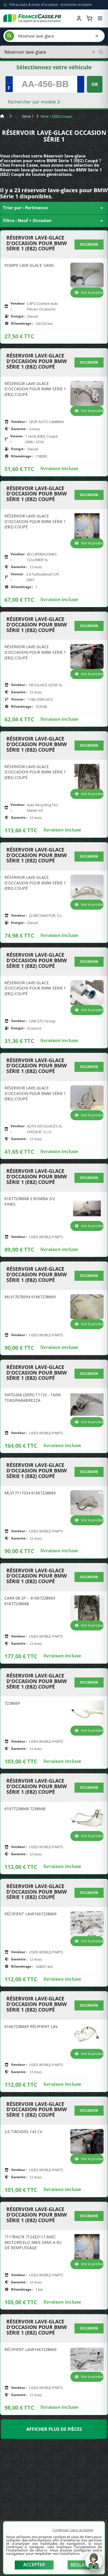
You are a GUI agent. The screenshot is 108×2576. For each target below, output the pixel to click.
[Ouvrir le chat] (94, 2564)
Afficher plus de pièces (54, 2429)
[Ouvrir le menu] (100, 18)
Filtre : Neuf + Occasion (54, 221)
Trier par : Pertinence (54, 208)
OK (95, 84)
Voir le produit (92, 293)
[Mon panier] (89, 18)
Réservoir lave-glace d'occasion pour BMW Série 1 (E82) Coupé (37, 243)
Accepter (34, 2565)
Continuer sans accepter (73, 2530)
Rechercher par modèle (32, 102)
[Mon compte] (79, 18)
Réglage (81, 2565)
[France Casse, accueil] (32, 18)
